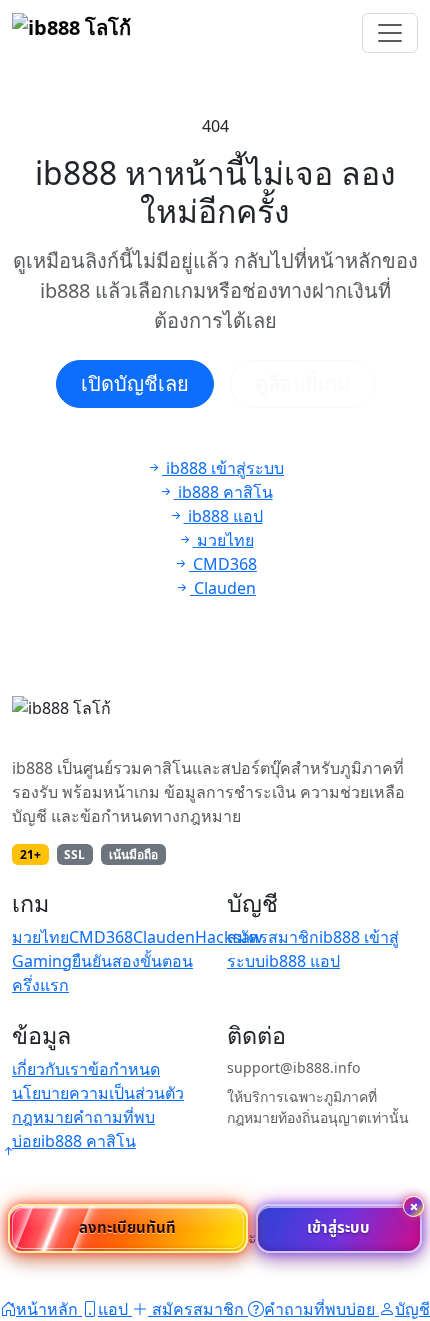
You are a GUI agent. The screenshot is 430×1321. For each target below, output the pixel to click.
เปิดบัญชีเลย (135, 383)
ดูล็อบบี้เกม (302, 383)
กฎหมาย (42, 1117)
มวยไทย (40, 937)
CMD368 (101, 937)
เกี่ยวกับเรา (50, 1069)
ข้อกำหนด (124, 1069)
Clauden (164, 937)
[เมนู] (390, 33)
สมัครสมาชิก (273, 937)
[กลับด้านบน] (8, 1151)
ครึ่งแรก (40, 985)
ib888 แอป (302, 961)
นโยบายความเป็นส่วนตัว (98, 1093)
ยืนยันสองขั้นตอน (132, 961)
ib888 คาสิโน (88, 1141)
